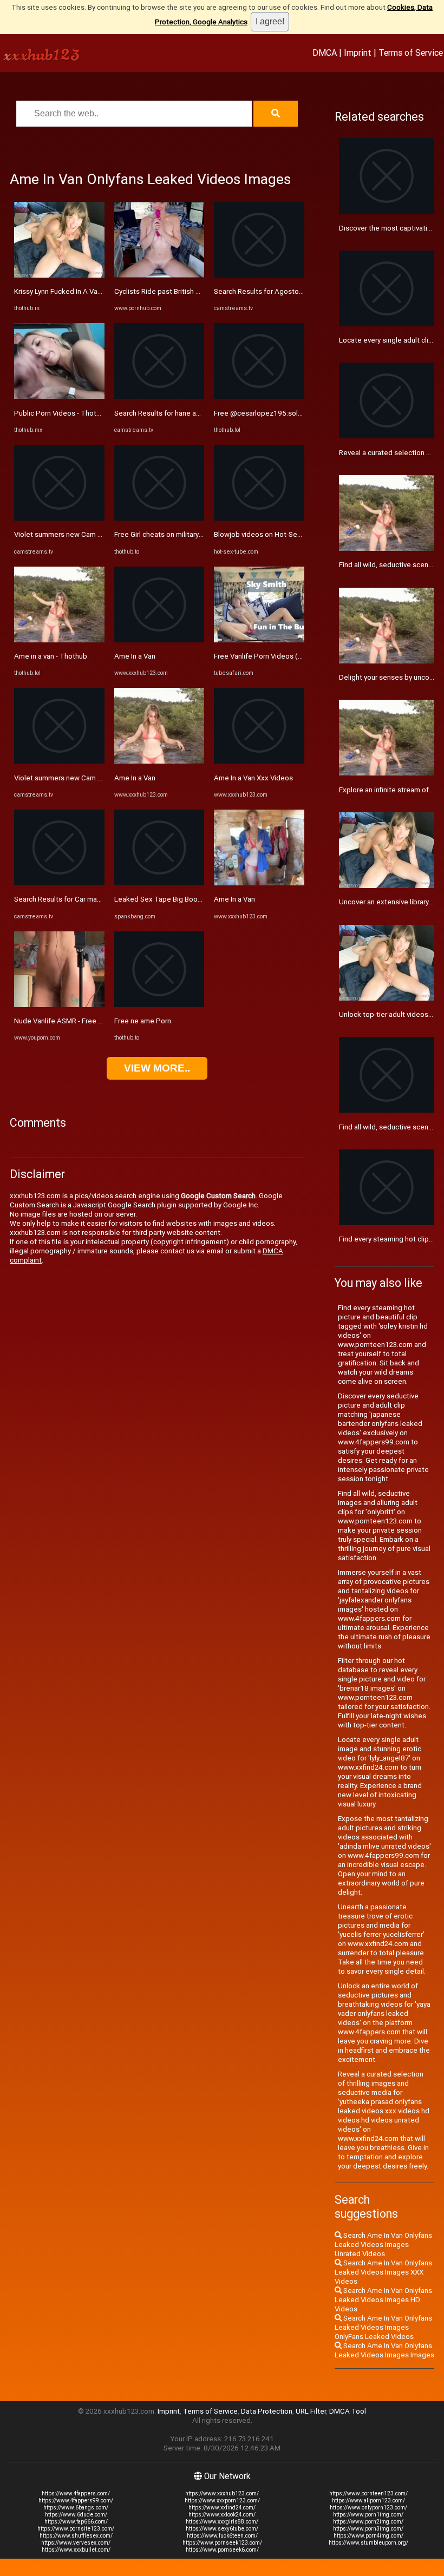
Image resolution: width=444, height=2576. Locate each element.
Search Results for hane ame (160, 413)
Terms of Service (411, 52)
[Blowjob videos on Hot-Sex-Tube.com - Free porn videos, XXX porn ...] (259, 518)
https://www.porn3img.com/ (368, 2529)
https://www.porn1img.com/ (368, 2515)
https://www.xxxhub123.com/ (222, 2493)
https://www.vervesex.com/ (76, 2543)
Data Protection (267, 2411)
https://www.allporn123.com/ (368, 2501)
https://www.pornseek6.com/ (222, 2550)
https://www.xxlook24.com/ (222, 2515)
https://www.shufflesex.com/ (76, 2536)
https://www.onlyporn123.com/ (368, 2508)
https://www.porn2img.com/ (368, 2522)
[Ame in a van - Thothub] (59, 640)
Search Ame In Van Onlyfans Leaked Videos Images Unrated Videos (383, 2245)
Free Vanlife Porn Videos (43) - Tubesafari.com (289, 656)
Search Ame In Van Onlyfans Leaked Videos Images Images (384, 2350)
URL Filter (311, 2411)
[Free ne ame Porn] (159, 1005)
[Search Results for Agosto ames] (259, 275)
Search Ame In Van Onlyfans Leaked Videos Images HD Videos (383, 2300)
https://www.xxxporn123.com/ (222, 2501)
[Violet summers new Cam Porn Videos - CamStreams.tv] (59, 518)
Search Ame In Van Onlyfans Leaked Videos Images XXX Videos (383, 2272)
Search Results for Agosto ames (266, 291)
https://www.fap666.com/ (76, 2522)
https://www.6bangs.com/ (76, 2508)
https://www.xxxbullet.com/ (76, 2550)
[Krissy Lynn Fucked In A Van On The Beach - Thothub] (59, 275)
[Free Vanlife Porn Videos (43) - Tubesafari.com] (259, 640)
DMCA (325, 52)
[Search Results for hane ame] (159, 396)
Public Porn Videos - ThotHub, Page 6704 (81, 413)
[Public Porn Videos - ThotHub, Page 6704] (59, 396)
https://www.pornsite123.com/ (76, 2529)
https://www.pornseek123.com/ (222, 2543)
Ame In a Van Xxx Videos (253, 778)
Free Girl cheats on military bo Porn (170, 534)
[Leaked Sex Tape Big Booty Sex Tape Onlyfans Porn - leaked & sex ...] (159, 883)
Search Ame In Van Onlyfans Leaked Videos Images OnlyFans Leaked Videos (383, 2327)
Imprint (358, 52)
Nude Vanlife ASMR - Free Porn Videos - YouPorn (92, 1021)
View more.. (157, 1068)
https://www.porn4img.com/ (368, 2536)
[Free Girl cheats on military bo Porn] (159, 518)
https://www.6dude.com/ (76, 2515)
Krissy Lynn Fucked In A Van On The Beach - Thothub (97, 291)
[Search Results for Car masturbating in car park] (59, 883)
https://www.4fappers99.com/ (76, 2501)
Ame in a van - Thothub (51, 656)
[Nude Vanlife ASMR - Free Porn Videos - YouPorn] (59, 1005)
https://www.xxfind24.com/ (222, 2508)
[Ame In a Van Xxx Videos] (259, 761)
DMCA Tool (348, 2411)
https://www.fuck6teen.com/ (222, 2536)
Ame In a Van (135, 656)
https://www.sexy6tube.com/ (222, 2529)
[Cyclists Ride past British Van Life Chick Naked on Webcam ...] (159, 275)
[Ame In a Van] (159, 640)
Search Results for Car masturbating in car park (89, 899)
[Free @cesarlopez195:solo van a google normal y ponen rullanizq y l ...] (259, 396)
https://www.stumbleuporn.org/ (368, 2543)
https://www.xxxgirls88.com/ (222, 2522)
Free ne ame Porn (143, 1021)
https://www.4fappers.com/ (76, 2493)
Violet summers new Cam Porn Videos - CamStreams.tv (103, 534)
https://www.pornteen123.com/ (368, 2493)
